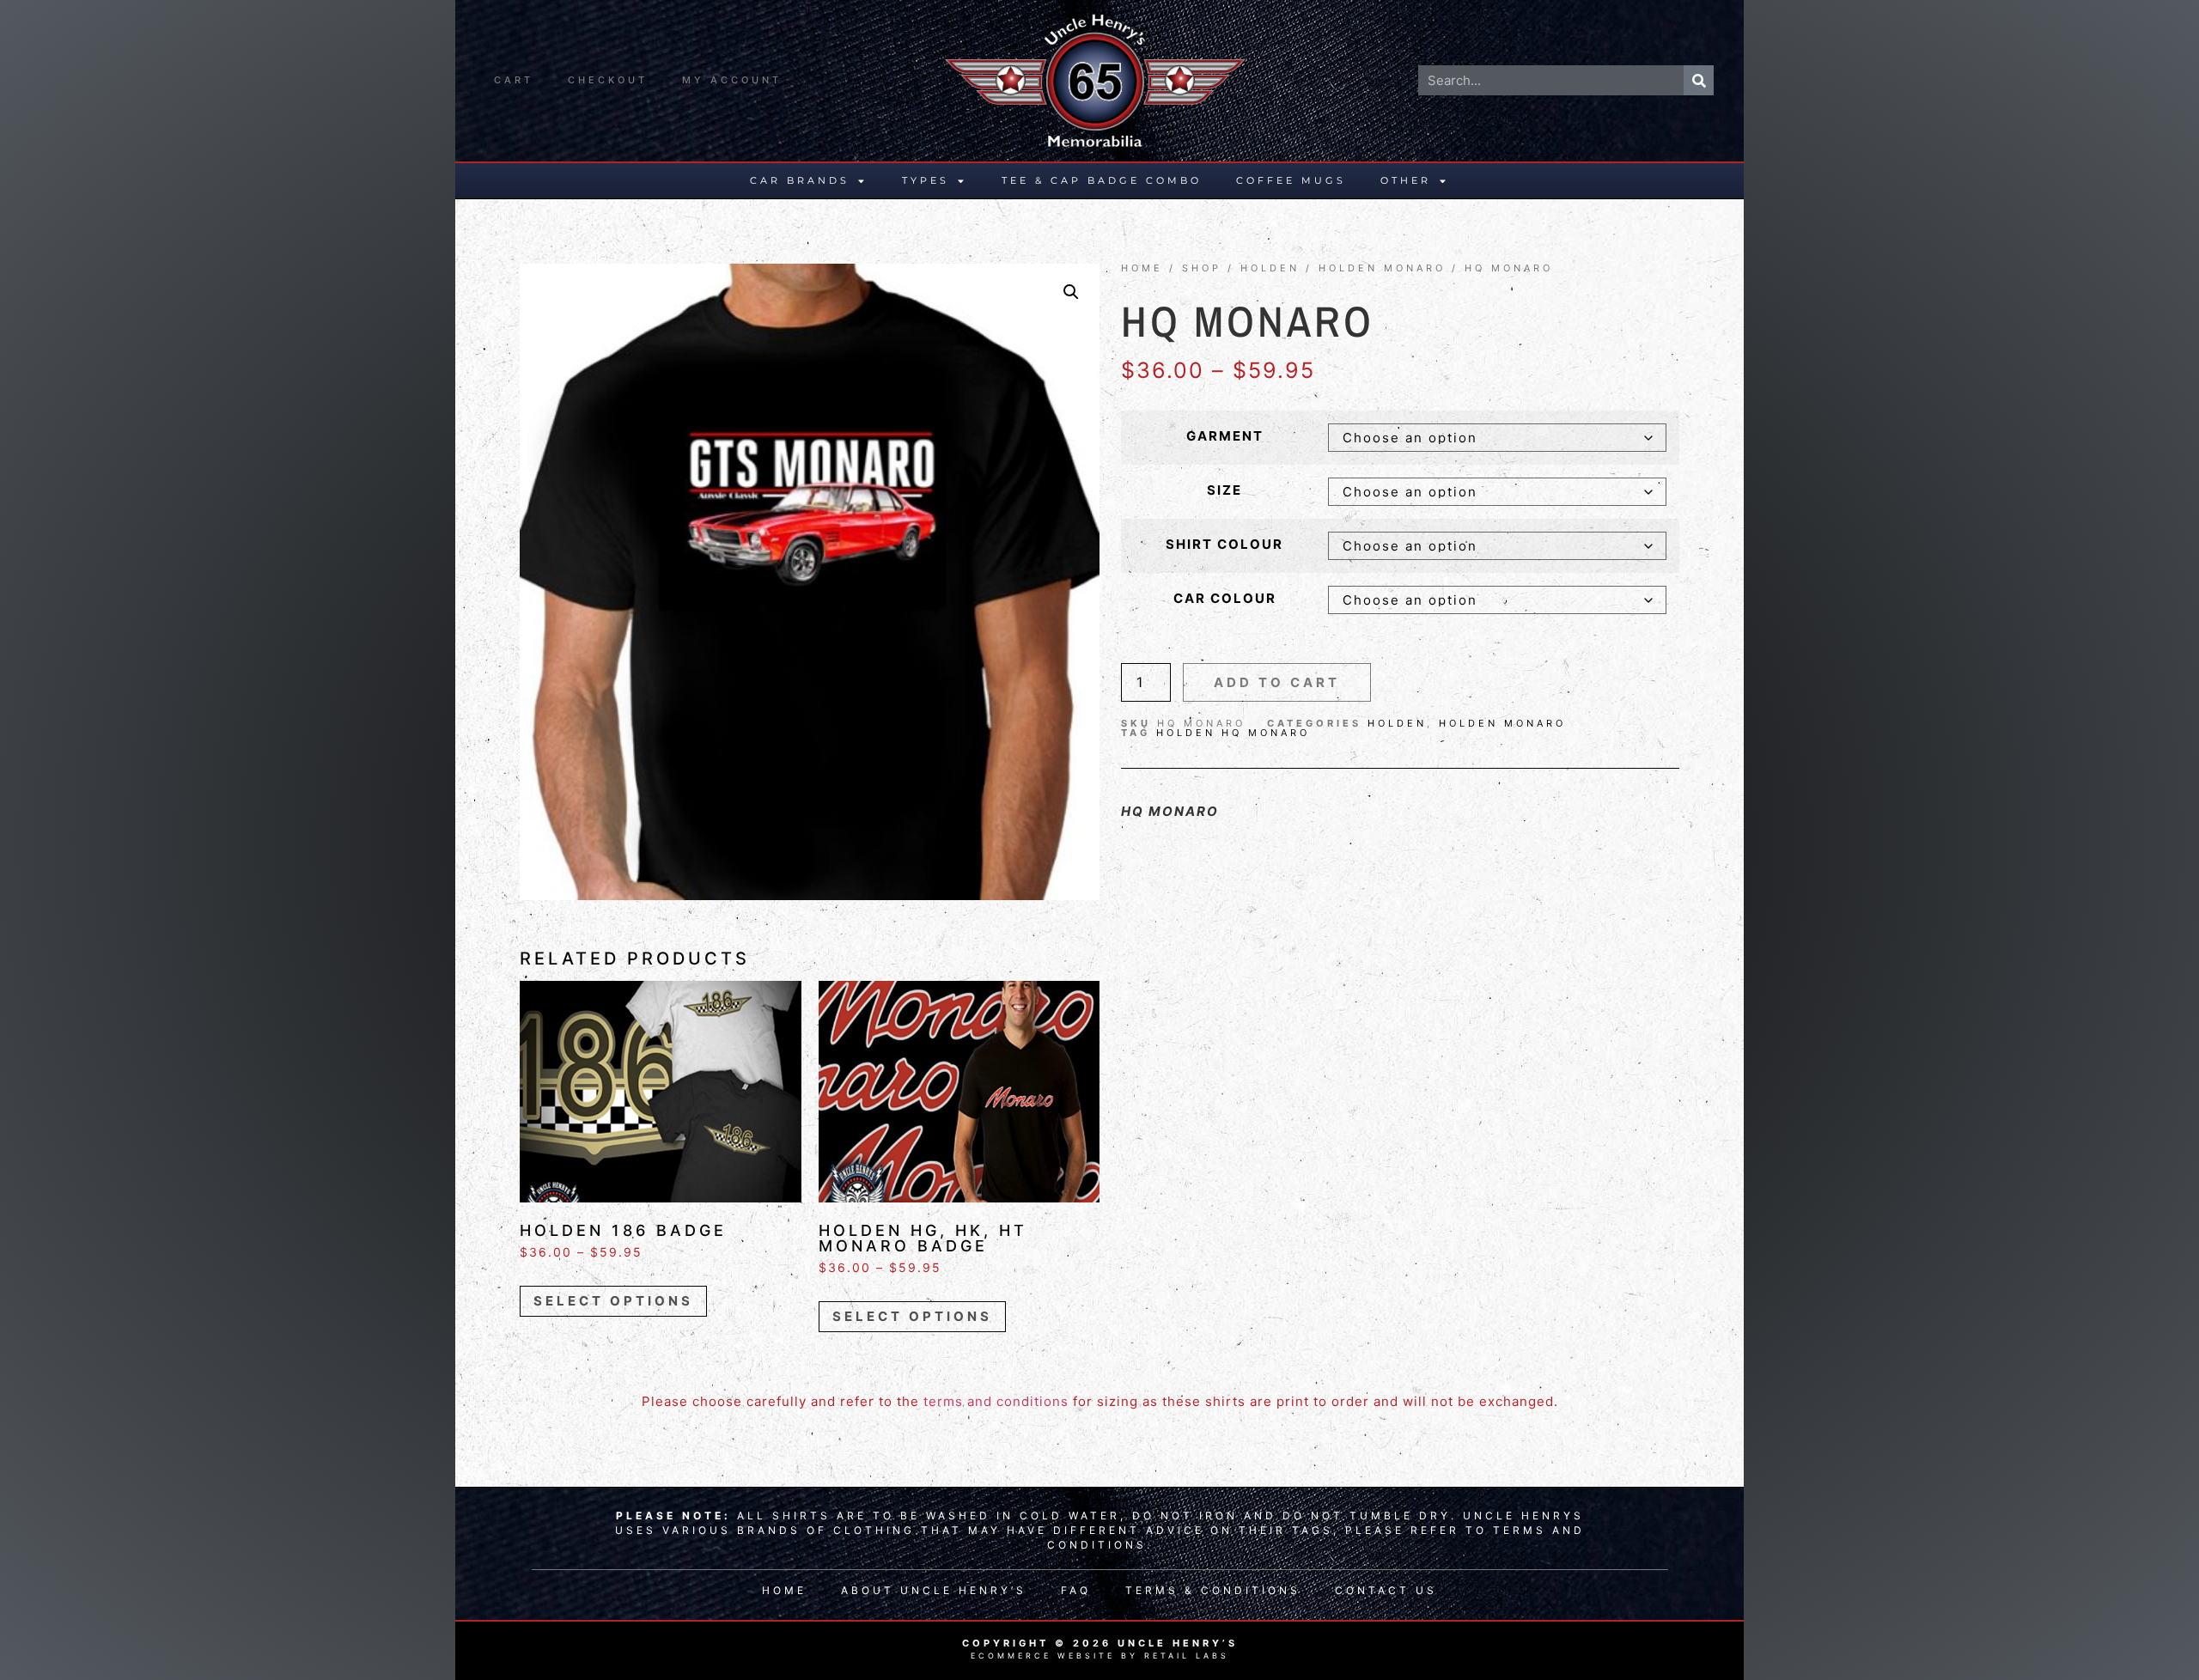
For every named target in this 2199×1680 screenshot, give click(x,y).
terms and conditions (996, 1401)
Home (1142, 268)
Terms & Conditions (1213, 1590)
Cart (514, 80)
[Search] (1699, 80)
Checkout (608, 80)
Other (1406, 180)
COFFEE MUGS (1291, 180)
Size (1224, 490)
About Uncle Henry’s (934, 1590)
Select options (613, 1301)
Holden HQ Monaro (1233, 733)
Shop (1202, 268)
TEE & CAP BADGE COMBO (1102, 180)
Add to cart (1277, 682)
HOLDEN (1270, 268)
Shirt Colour (1224, 544)
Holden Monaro (1382, 268)
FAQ (1076, 1590)
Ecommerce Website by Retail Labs (1100, 1656)
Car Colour (1225, 598)
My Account (732, 80)
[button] (1071, 292)
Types (926, 180)
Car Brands (800, 180)
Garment (1225, 436)
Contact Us (1386, 1590)
